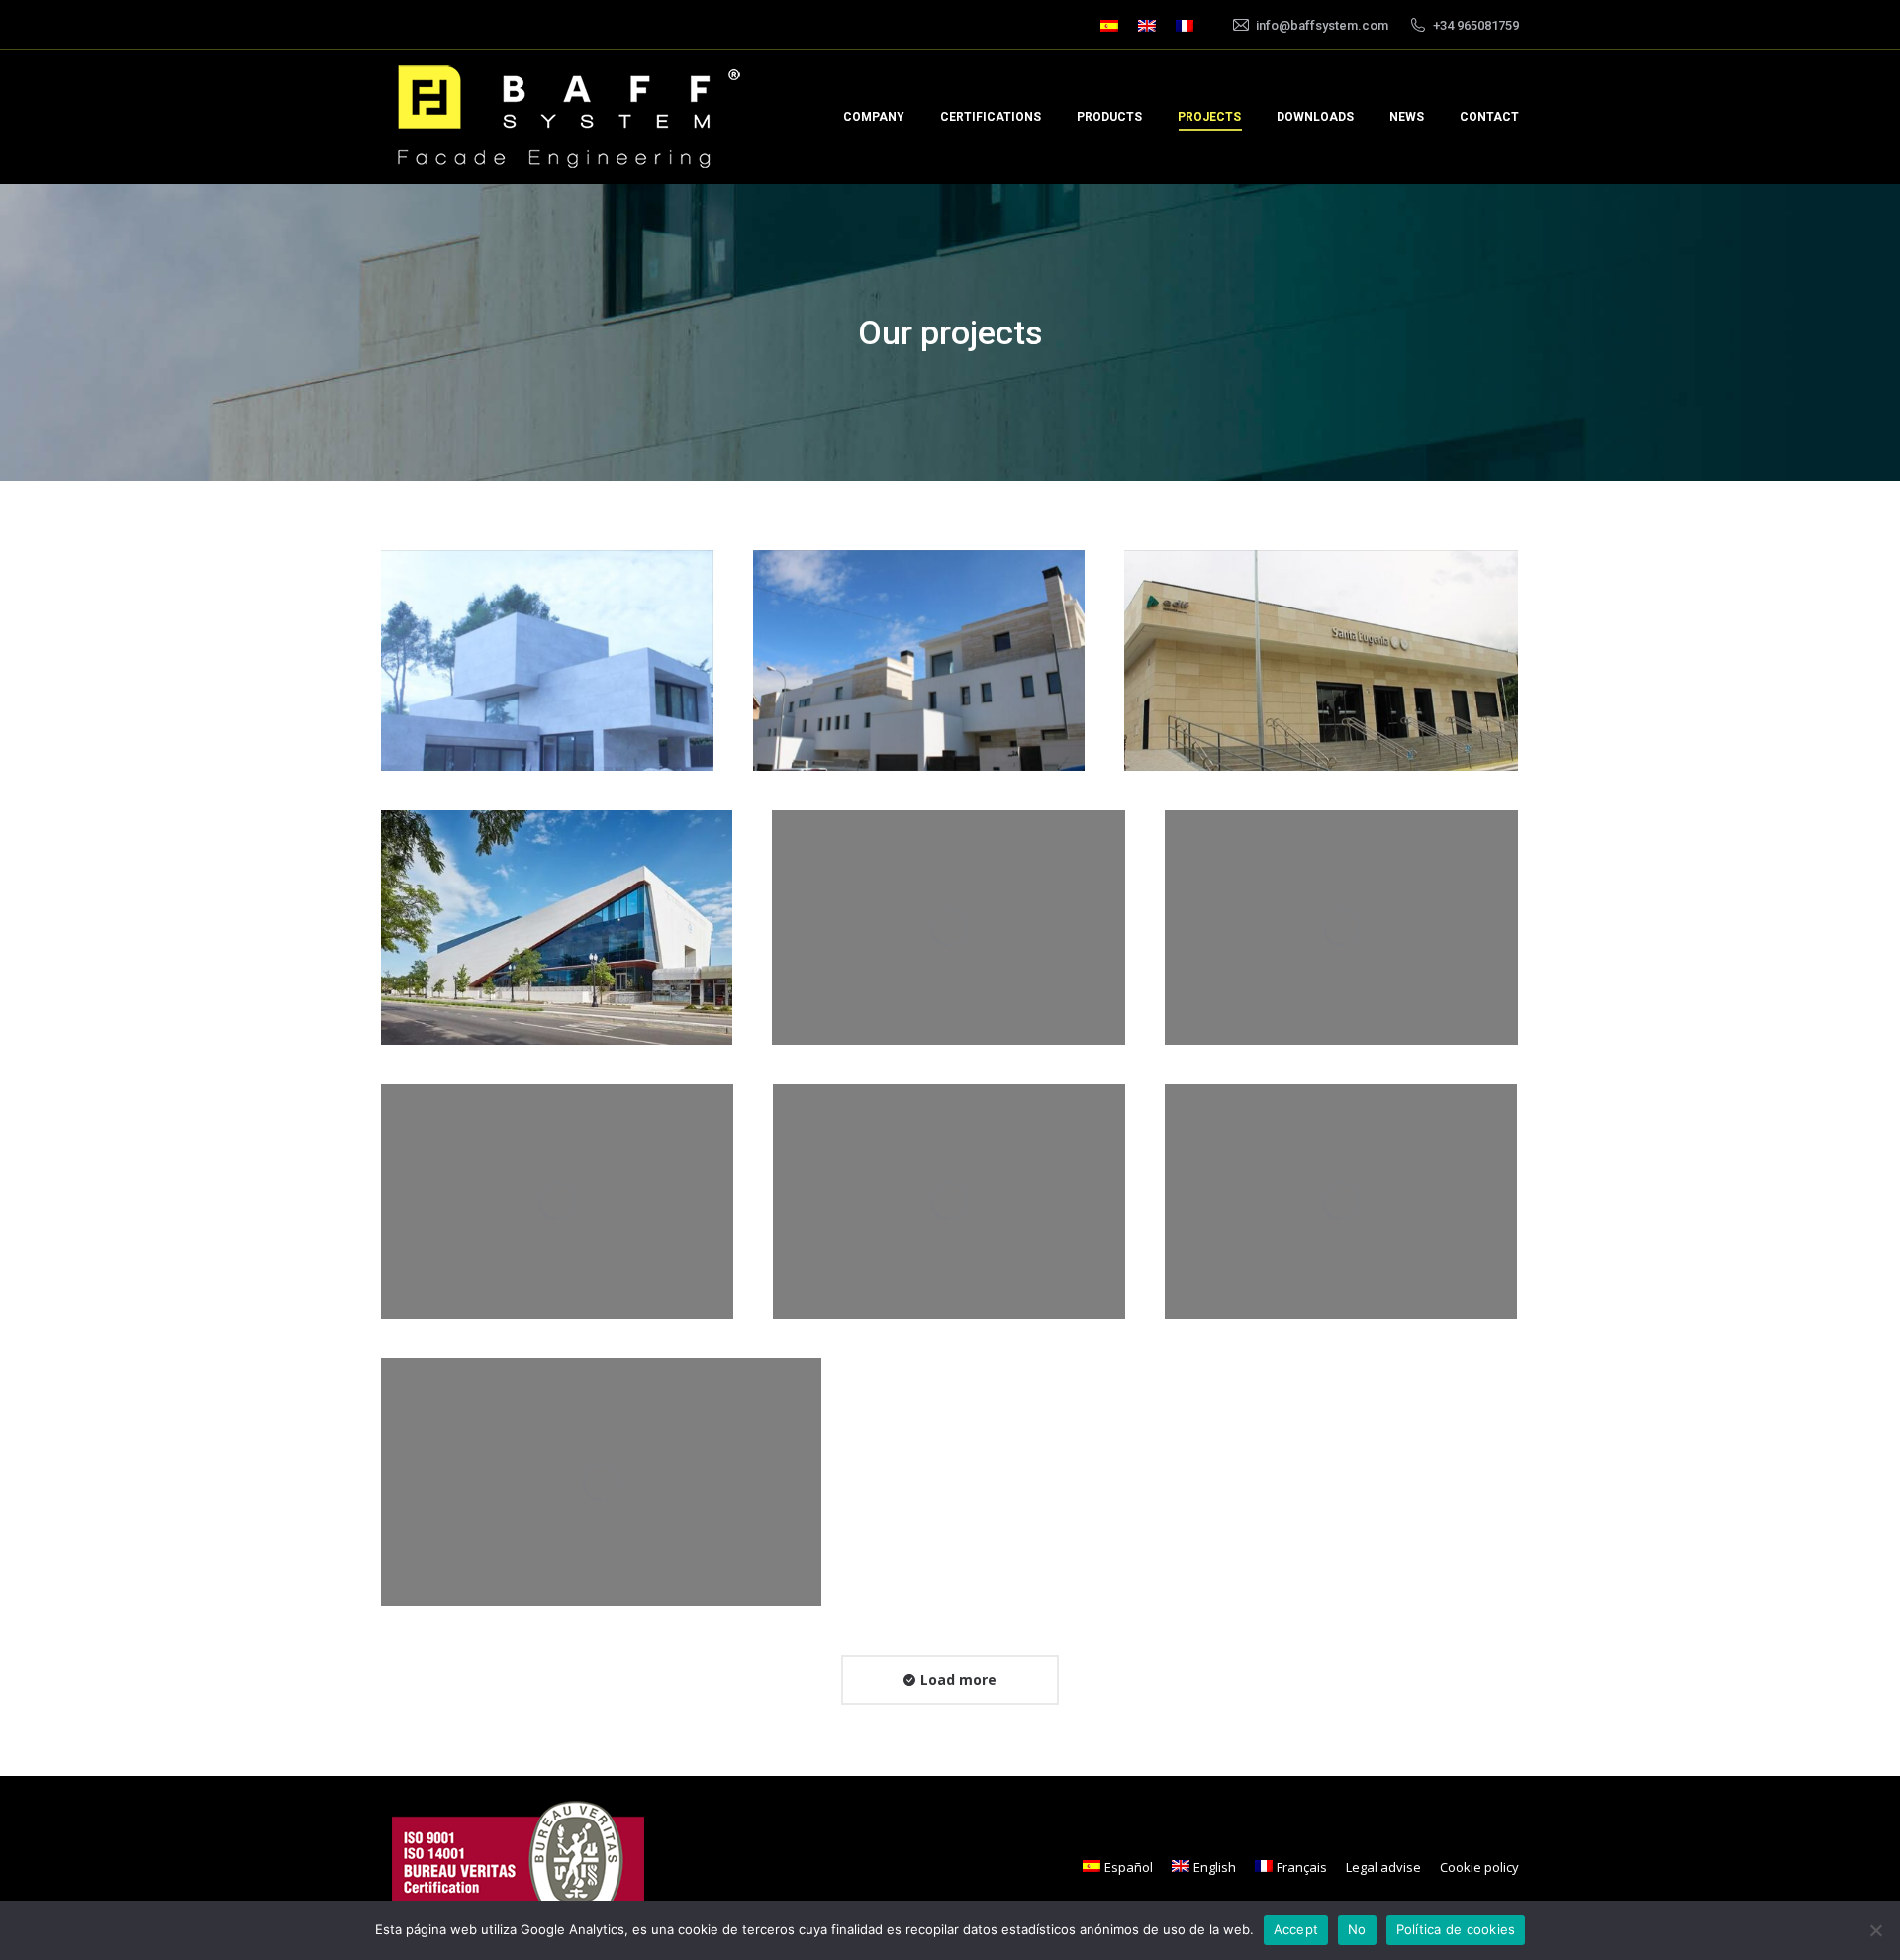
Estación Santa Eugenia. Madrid (1322, 667)
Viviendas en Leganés (949, 934)
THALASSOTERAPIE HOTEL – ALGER (602, 1489)
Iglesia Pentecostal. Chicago (557, 934)
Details (574, 606)
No (1357, 1929)
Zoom (521, 606)
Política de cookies (1456, 1929)
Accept (1296, 1929)
